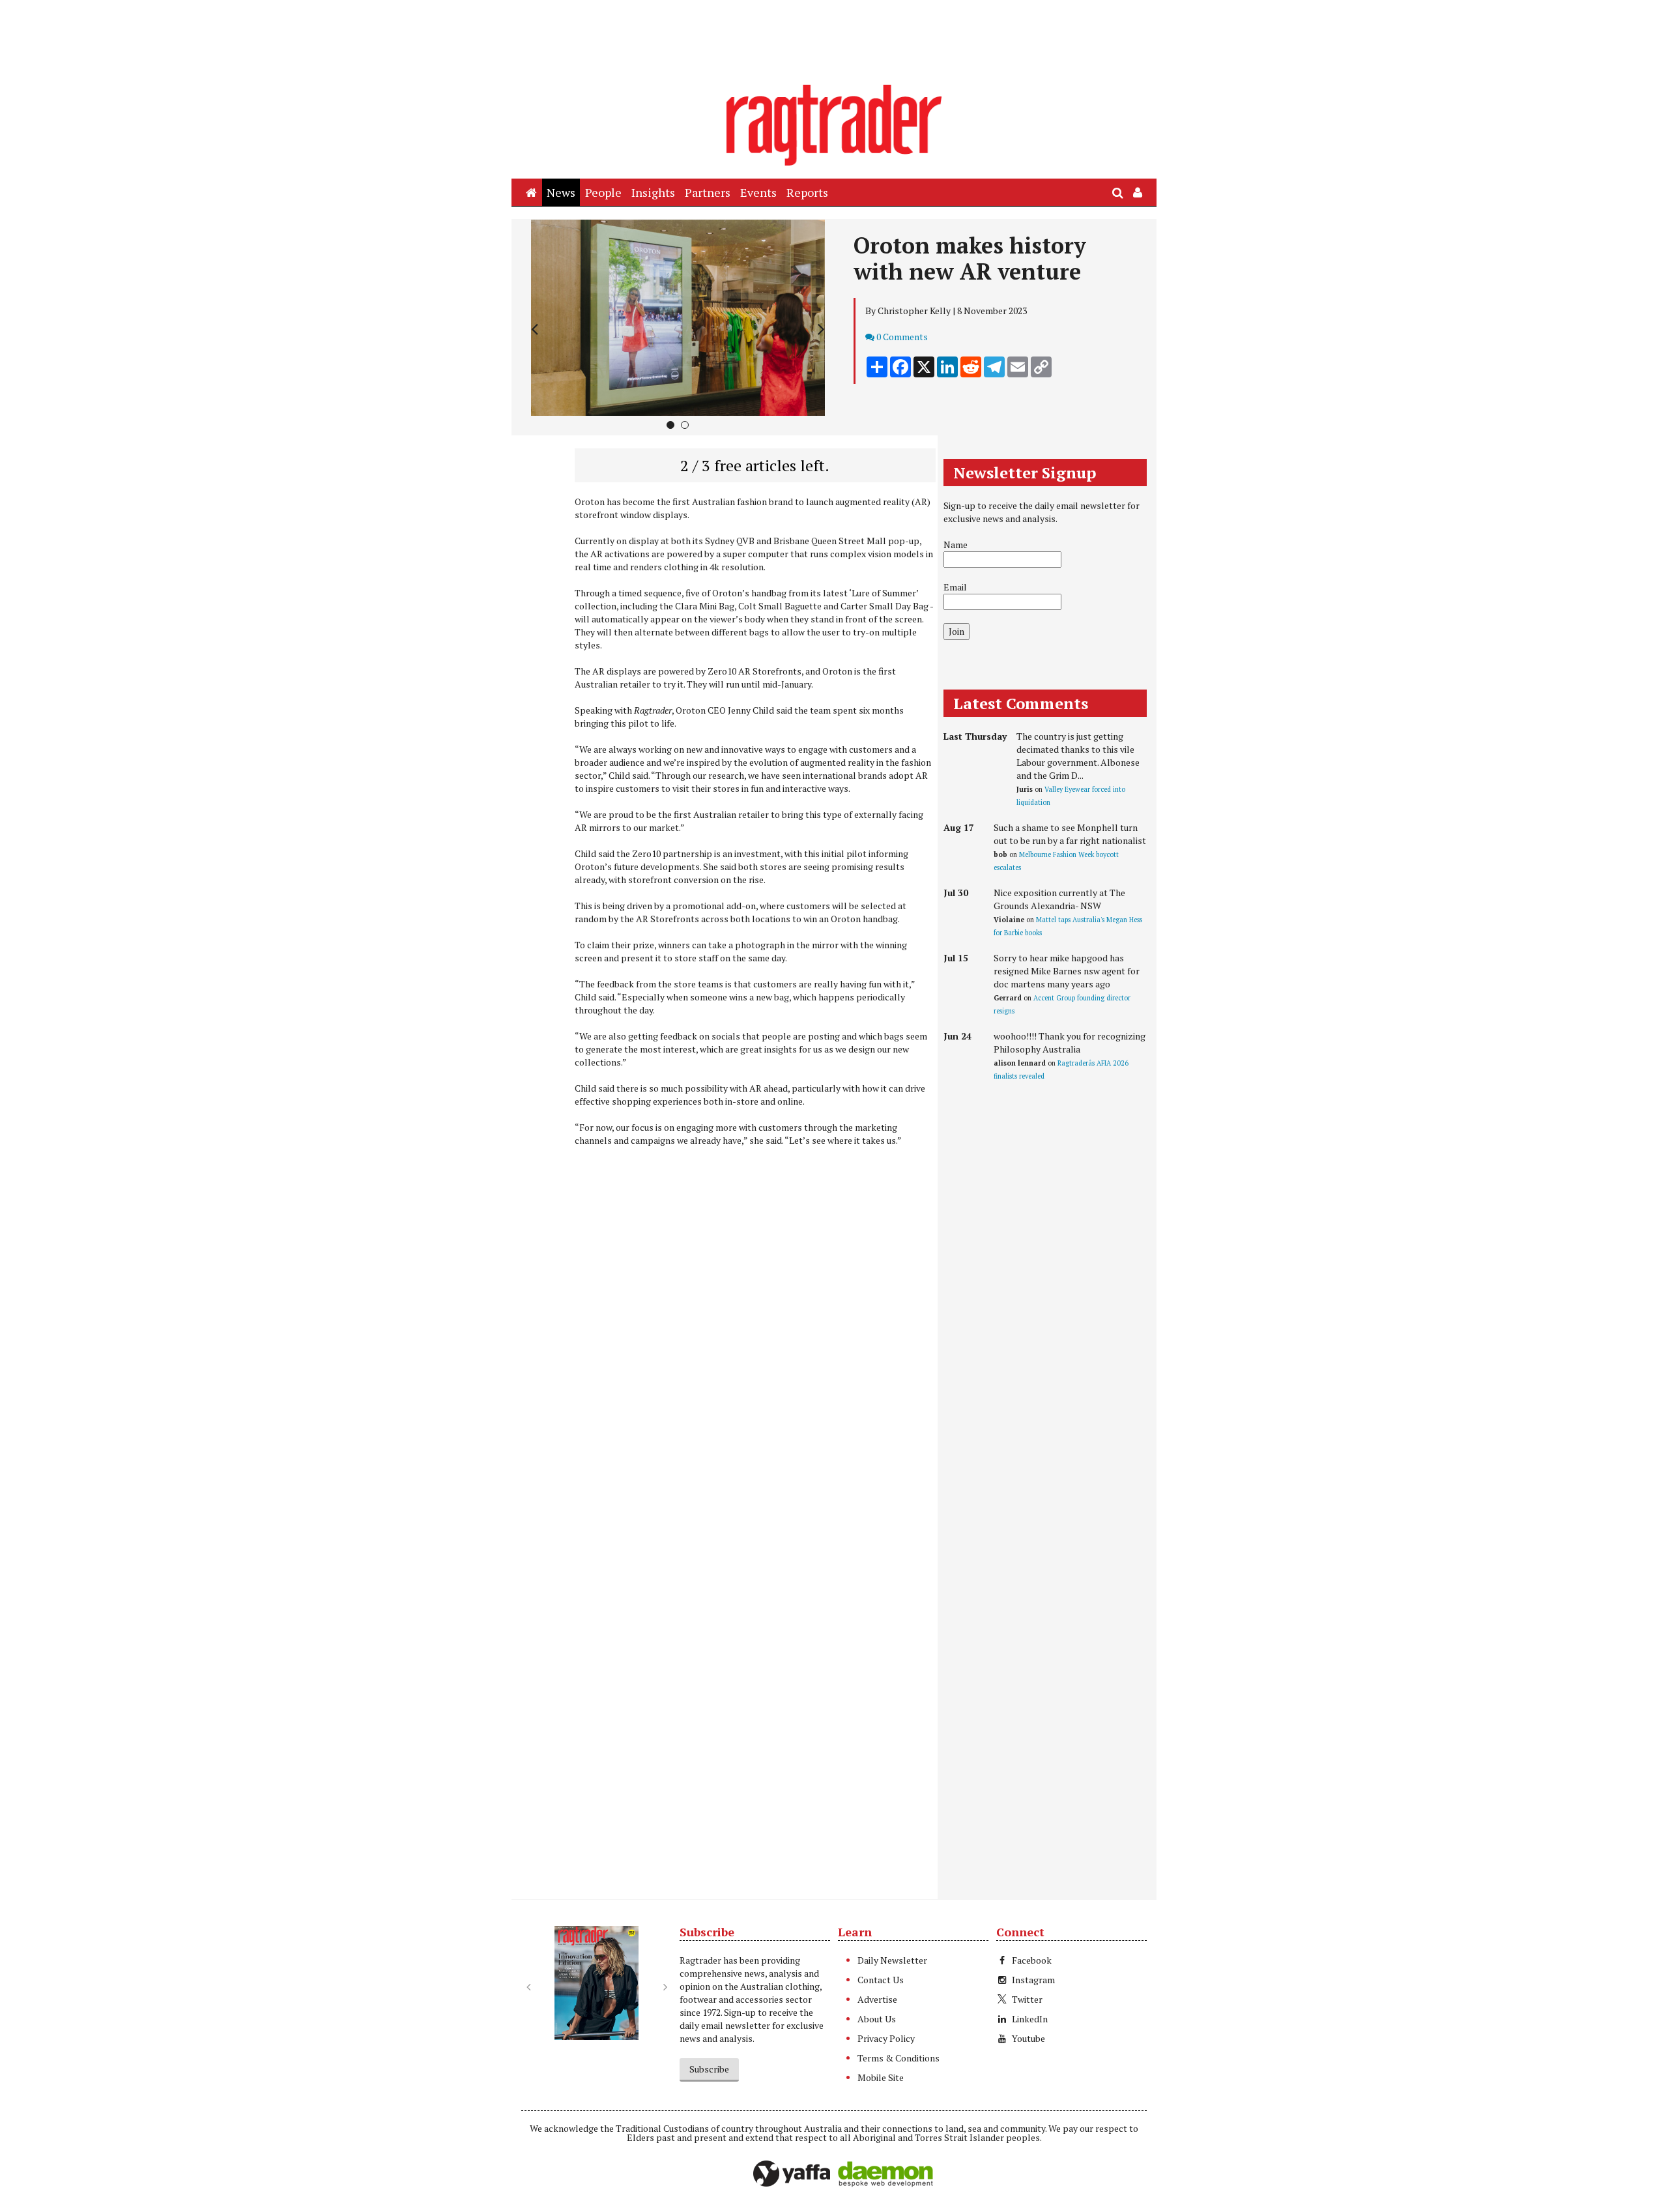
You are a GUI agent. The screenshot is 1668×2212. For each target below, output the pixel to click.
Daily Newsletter (892, 1960)
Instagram (1033, 1980)
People (603, 192)
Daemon (885, 2174)
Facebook (1032, 1960)
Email (955, 587)
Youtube (1028, 2038)
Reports (807, 192)
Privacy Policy (886, 2038)
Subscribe (709, 2069)
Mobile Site (881, 2077)
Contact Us (881, 1980)
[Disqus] (728, 1373)
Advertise (877, 1999)
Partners (708, 192)
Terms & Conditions (899, 2058)
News (561, 192)
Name (956, 545)
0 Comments (902, 337)
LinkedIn (1030, 2019)
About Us (877, 2019)
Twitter (1027, 1999)
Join (956, 631)
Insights (653, 192)
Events (758, 192)
